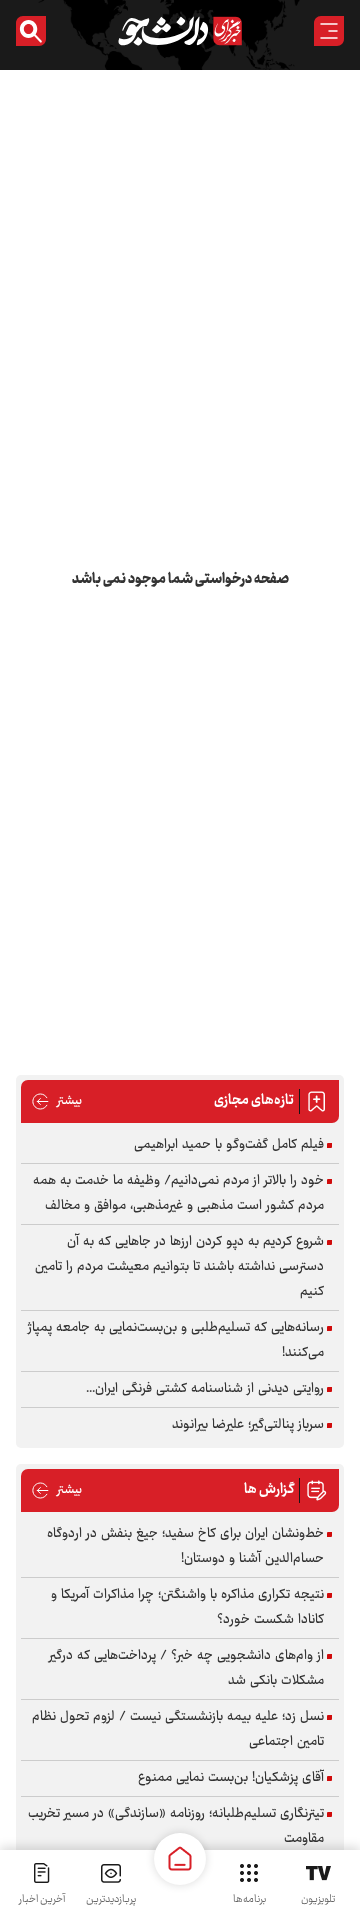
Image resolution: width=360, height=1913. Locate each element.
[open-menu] (329, 31)
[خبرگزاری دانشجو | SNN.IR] (180, 31)
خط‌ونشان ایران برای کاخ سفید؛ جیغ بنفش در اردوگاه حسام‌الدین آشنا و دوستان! (185, 1546)
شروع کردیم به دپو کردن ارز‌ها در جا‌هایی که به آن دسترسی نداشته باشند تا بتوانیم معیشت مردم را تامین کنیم (179, 1267)
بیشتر (56, 1101)
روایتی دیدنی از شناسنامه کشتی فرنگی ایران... (205, 1389)
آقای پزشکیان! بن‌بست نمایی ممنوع (231, 1778)
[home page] (180, 1859)
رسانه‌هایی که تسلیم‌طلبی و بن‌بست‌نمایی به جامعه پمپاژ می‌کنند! (176, 1340)
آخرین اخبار (42, 1899)
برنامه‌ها (249, 1899)
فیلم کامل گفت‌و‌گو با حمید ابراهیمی (229, 1145)
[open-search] (31, 31)
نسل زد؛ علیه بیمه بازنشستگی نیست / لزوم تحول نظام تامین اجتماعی (178, 1729)
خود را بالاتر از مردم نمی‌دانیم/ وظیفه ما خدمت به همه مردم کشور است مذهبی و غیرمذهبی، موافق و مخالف (178, 1193)
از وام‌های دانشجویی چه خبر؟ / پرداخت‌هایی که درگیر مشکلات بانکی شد (186, 1668)
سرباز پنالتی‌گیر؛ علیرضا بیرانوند (248, 1425)
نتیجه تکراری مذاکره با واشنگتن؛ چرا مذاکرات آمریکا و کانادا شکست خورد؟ (187, 1607)
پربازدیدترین (111, 1899)
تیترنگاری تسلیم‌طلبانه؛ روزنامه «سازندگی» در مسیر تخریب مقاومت (176, 1826)
